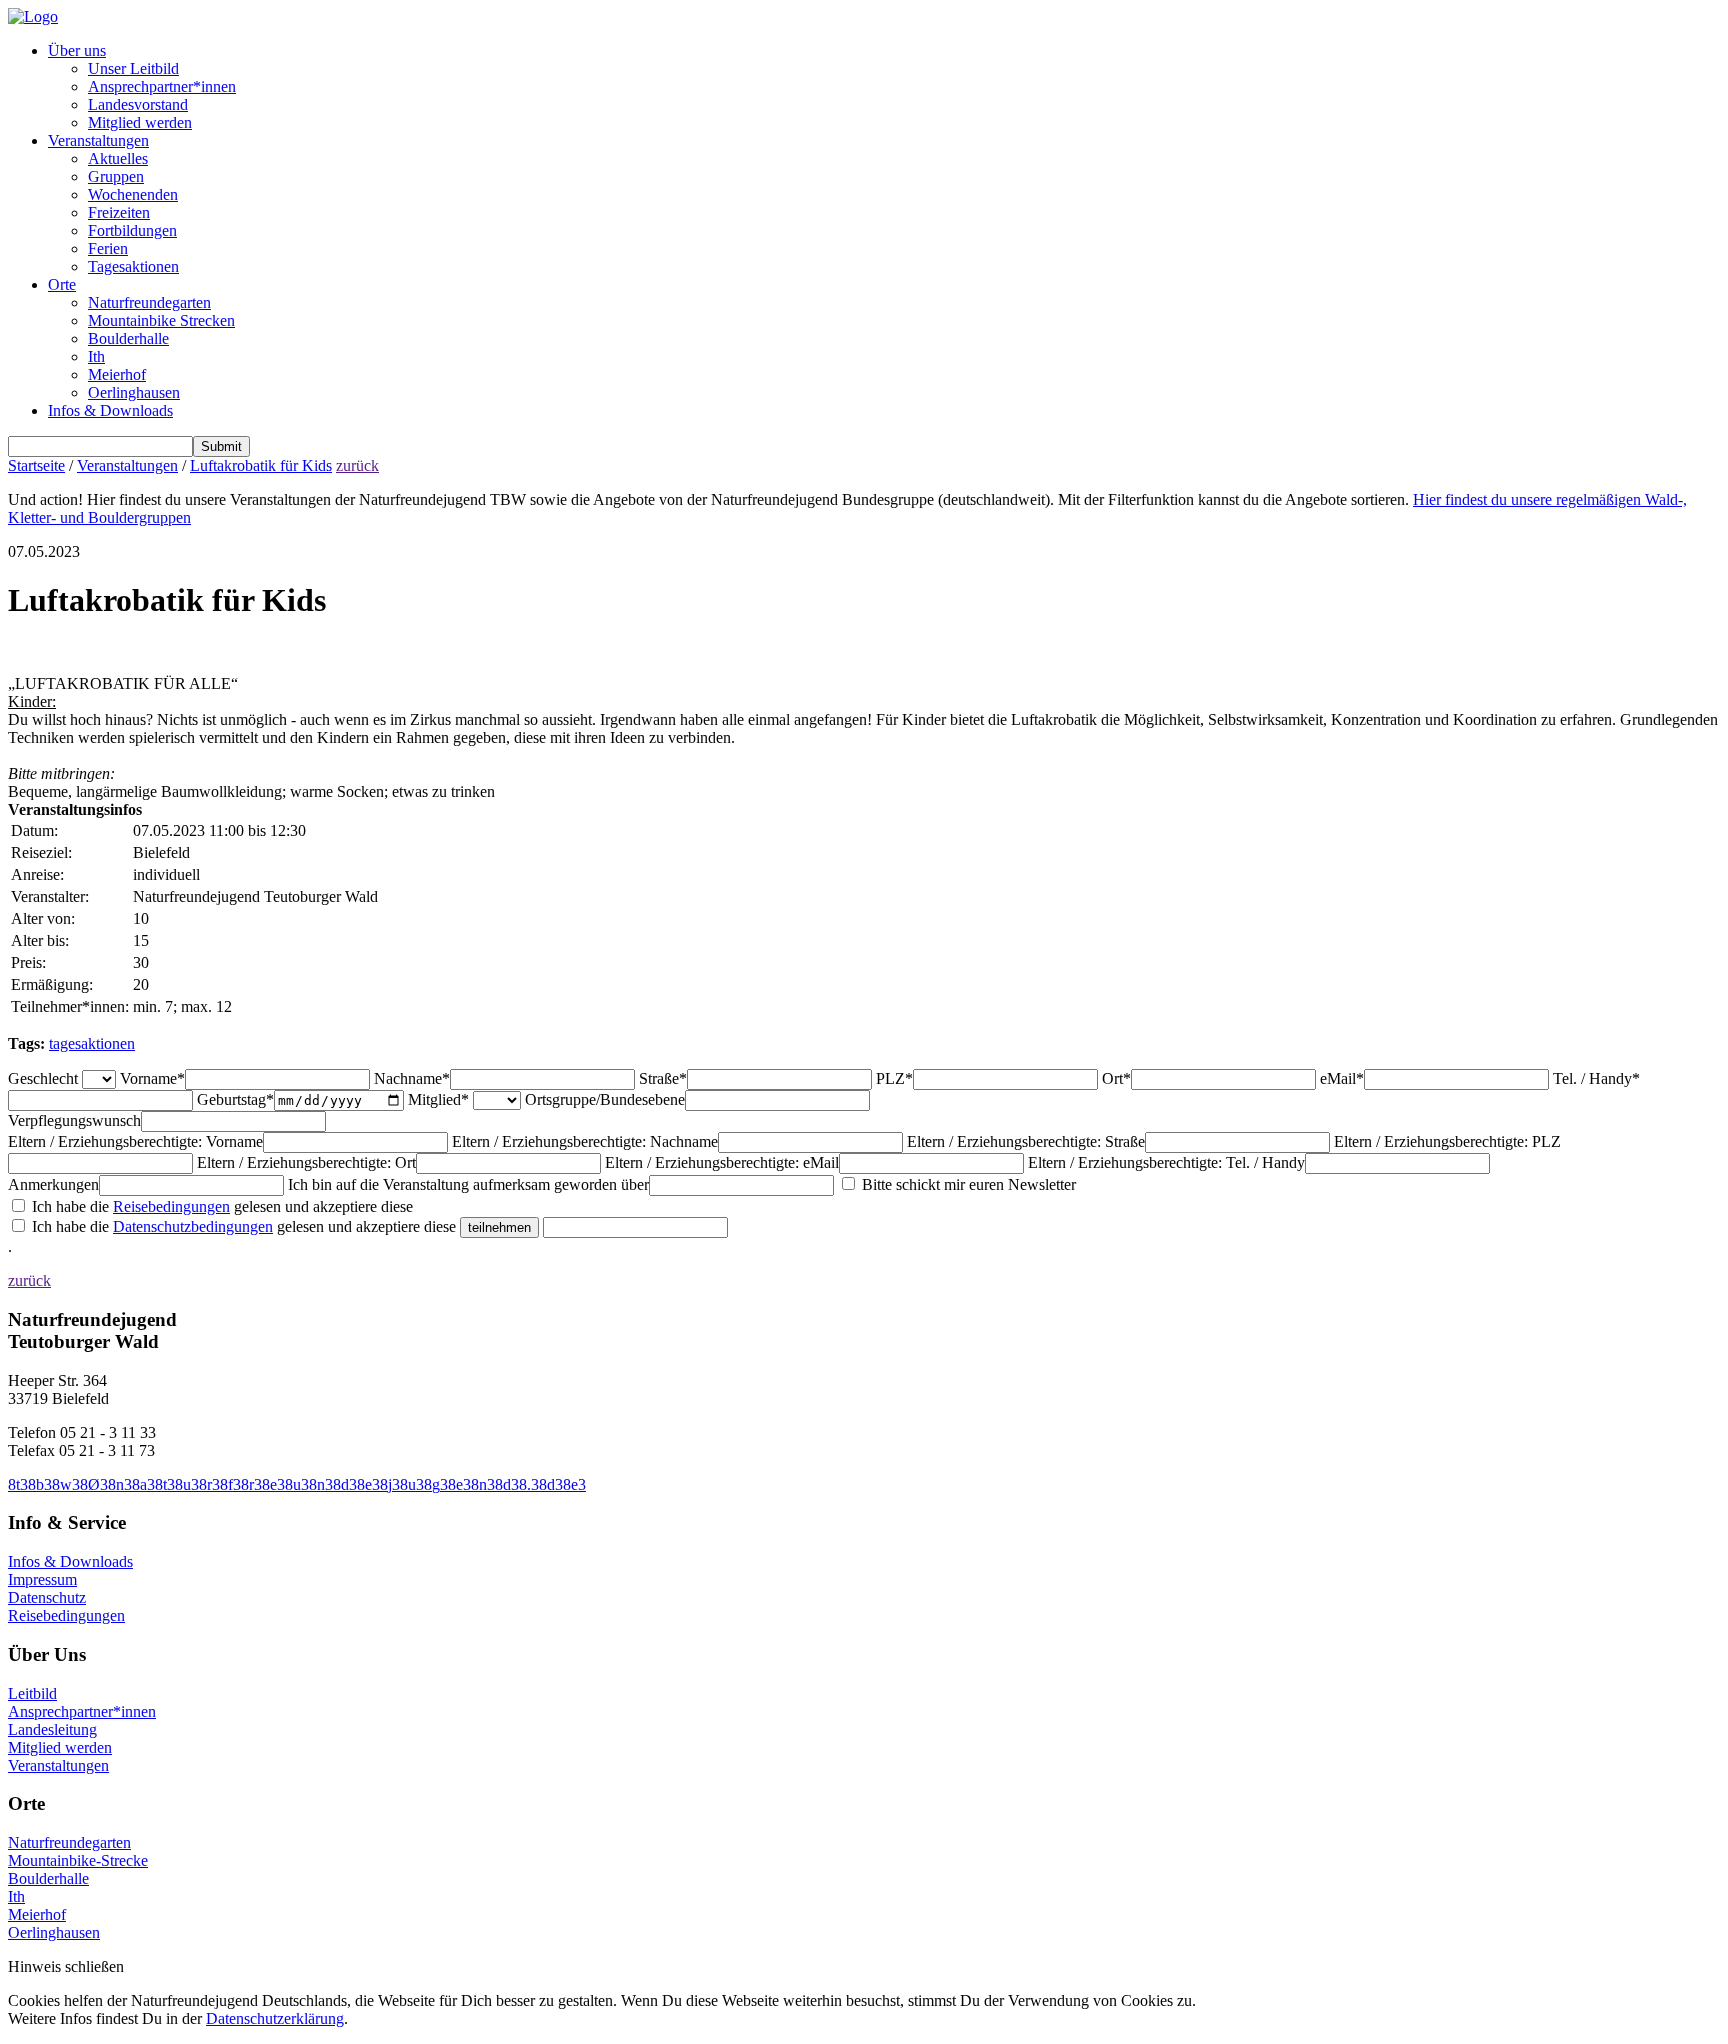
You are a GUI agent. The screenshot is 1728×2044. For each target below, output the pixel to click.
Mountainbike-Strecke (78, 1860)
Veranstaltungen (98, 140)
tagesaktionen (92, 1043)
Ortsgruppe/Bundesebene (605, 1099)
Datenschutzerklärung (275, 2018)
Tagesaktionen (133, 266)
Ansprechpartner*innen (162, 86)
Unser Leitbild (133, 68)
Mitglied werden (140, 122)
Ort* (1116, 1078)
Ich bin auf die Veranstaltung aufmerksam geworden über (468, 1184)
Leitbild (32, 1693)
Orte (62, 284)
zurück (357, 465)
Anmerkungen (53, 1184)
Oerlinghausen (134, 392)
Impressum (42, 1579)
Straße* (663, 1078)
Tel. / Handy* (1596, 1078)
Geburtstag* (235, 1099)
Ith (96, 356)
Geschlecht (43, 1078)
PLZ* (894, 1078)
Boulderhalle (128, 338)
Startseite (36, 465)
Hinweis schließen (66, 1966)
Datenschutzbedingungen (193, 1226)
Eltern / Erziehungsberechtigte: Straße (1026, 1141)
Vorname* (152, 1078)
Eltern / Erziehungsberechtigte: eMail (722, 1162)
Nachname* (412, 1078)
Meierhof (117, 374)
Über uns (77, 50)
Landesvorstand (138, 104)
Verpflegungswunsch (74, 1120)
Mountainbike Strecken (161, 320)
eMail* (1342, 1078)
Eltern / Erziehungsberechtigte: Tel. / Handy (1166, 1162)
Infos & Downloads (110, 410)
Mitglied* (438, 1099)
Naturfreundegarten (149, 302)
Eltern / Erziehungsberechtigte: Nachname (585, 1141)
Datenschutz (47, 1597)
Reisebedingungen (171, 1206)
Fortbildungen (132, 230)
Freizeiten (119, 212)
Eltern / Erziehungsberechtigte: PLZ (1447, 1141)
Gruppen (116, 176)
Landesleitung (52, 1729)
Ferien (108, 248)
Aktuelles (118, 158)
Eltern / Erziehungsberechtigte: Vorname (135, 1141)
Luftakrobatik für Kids (261, 465)
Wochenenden (133, 194)
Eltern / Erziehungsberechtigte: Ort (306, 1162)
